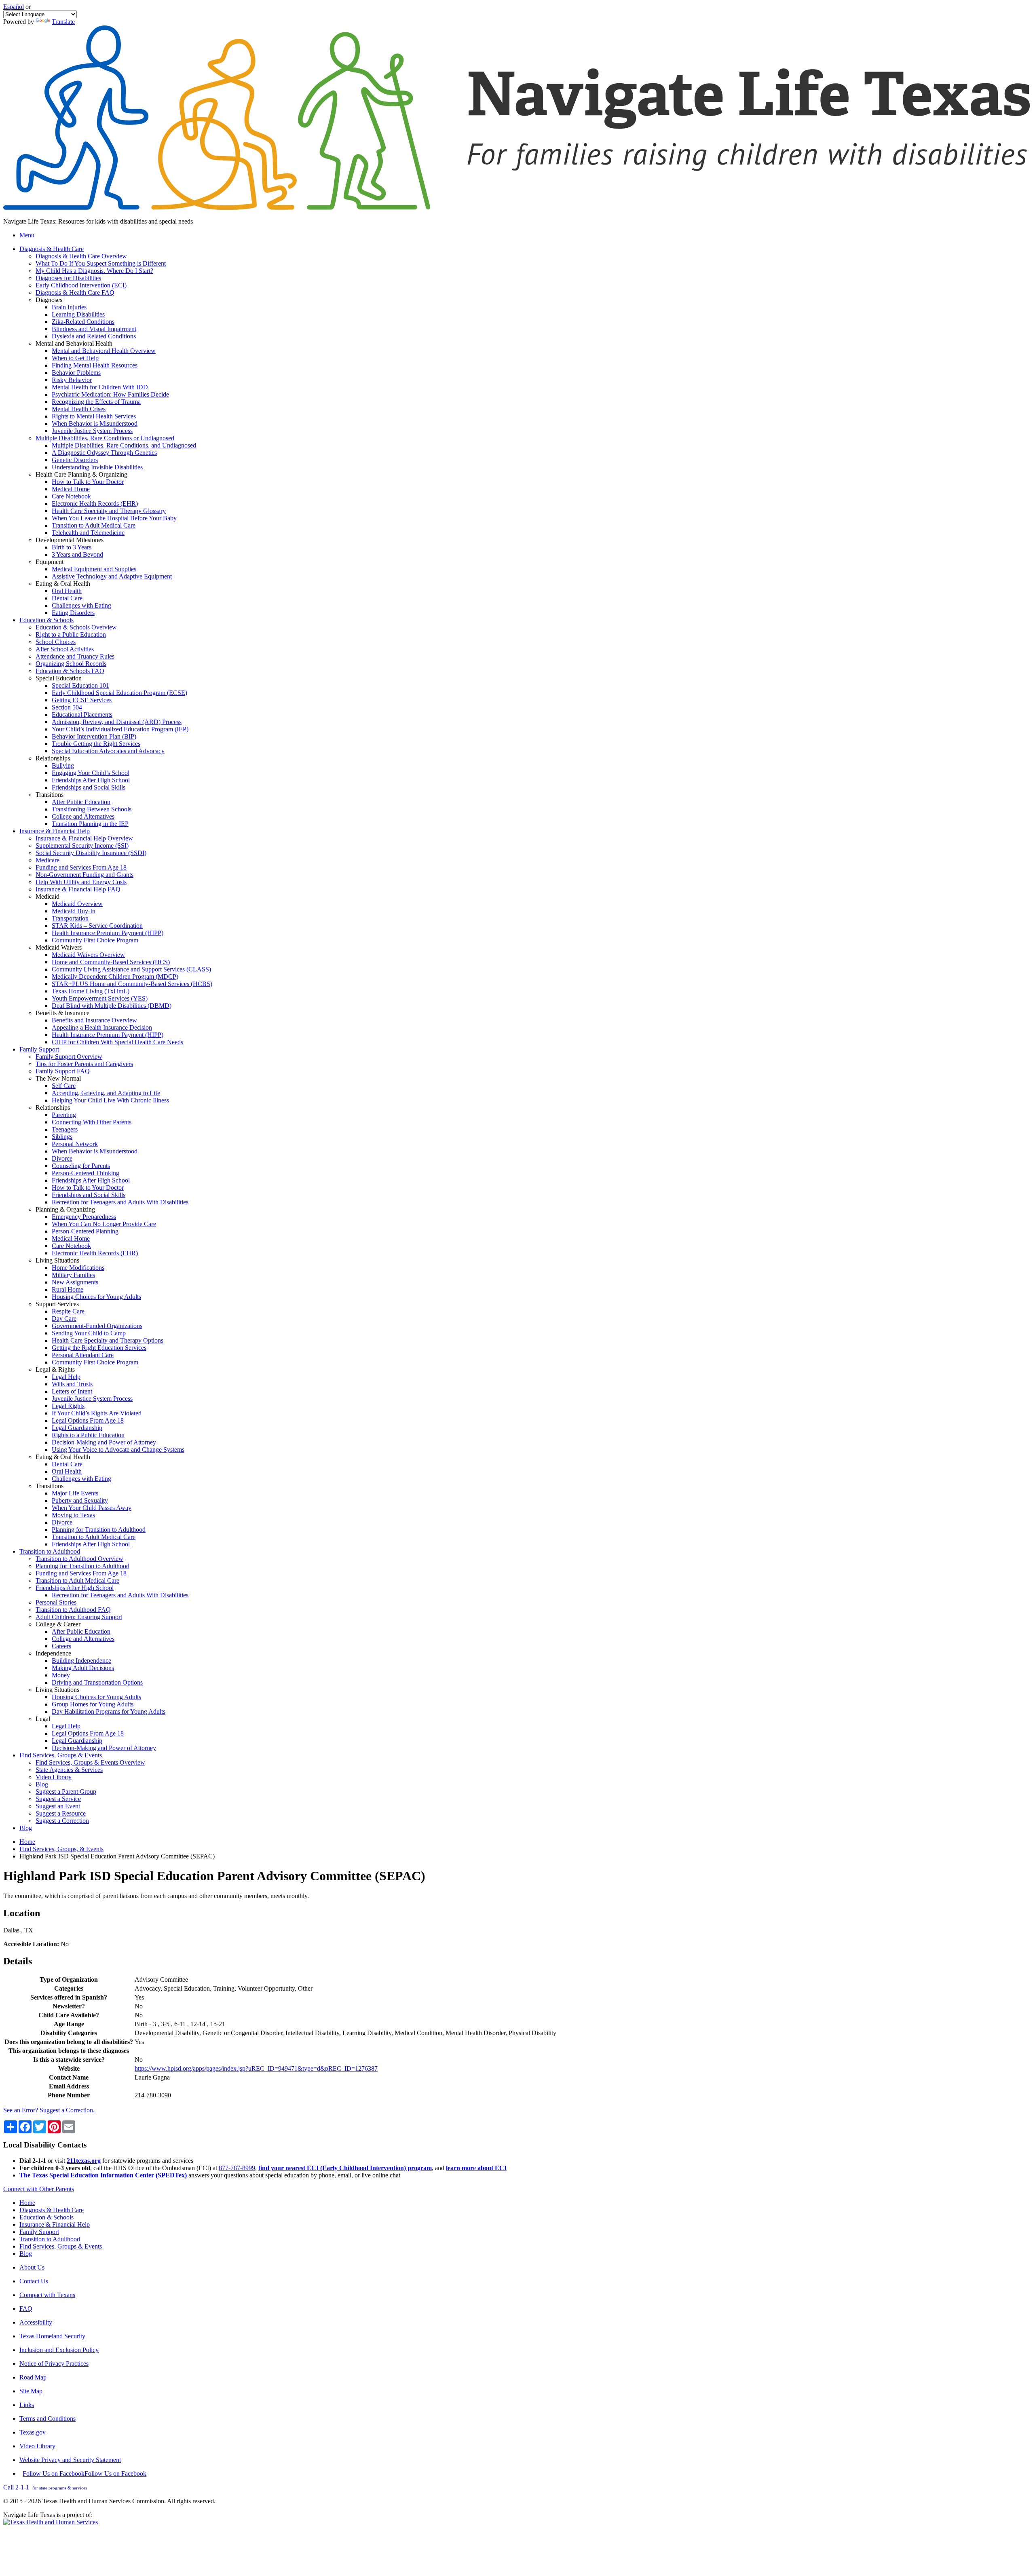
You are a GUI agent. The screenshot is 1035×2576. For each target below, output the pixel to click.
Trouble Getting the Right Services (96, 744)
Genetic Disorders (75, 460)
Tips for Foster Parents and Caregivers (84, 1064)
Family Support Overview (69, 1057)
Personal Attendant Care (83, 1355)
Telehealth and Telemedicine (88, 533)
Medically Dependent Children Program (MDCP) (115, 977)
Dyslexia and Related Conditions (94, 336)
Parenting (64, 1115)
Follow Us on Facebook (84, 2474)
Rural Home (68, 1289)
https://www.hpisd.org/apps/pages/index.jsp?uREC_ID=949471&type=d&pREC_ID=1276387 (256, 2068)
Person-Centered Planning (85, 1231)
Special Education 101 (80, 685)
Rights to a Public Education (88, 1435)
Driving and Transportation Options (97, 1682)
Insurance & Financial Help (55, 2224)
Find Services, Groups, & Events (61, 1849)
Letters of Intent (72, 1391)
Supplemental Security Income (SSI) (82, 846)
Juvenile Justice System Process (92, 431)
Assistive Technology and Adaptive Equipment (112, 576)
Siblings (62, 1137)
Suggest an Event (58, 1806)
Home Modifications (78, 1268)
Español (14, 7)
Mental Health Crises (79, 409)
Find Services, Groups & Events (61, 2246)
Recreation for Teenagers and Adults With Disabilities (120, 1202)
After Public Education (81, 802)
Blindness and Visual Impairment (94, 329)
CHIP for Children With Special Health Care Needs (117, 1042)
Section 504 (67, 707)
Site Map (31, 2391)
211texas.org (84, 2161)
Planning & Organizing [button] (65, 1209)
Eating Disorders (73, 613)
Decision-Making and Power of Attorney (104, 1442)
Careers (61, 1646)
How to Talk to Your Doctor (88, 482)
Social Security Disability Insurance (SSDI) (91, 853)
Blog (42, 1784)
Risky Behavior (72, 380)
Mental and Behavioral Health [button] (74, 343)
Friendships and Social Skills (89, 787)
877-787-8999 (237, 2168)
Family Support (39, 2232)
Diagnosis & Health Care (52, 2210)
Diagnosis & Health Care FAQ (75, 292)
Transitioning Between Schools (92, 809)
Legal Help (66, 1377)
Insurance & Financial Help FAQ (78, 889)
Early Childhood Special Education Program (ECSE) (119, 693)
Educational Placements (82, 715)
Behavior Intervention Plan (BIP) (94, 736)
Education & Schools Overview (76, 627)
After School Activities (65, 649)
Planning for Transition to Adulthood (99, 1530)
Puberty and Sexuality (80, 1500)
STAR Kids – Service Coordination (97, 926)
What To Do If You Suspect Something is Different (101, 263)
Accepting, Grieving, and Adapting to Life (106, 1093)
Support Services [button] (57, 1304)
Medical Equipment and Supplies (94, 569)
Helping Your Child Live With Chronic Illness (110, 1100)
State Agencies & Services (69, 1770)
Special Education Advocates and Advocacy (108, 751)
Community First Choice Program (95, 940)
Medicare (48, 860)
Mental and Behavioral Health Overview (104, 351)
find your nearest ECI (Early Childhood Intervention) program (345, 2168)
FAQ (26, 2309)
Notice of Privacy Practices (54, 2364)
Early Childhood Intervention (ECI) (81, 285)
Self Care (64, 1086)
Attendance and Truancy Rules (75, 656)
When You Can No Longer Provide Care (104, 1224)
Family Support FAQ (63, 1071)
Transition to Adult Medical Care (94, 525)
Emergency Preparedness (84, 1217)
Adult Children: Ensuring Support (79, 1617)
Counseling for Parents (81, 1166)
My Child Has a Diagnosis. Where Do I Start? (94, 271)
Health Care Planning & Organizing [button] (81, 474)
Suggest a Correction (62, 1821)
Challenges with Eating (81, 605)
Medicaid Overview (77, 904)
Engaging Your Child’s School (91, 773)
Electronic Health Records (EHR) (95, 504)
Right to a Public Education (71, 634)
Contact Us (34, 2281)
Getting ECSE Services (82, 700)
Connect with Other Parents (39, 2189)
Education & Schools (46, 2217)
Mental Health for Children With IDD (100, 387)
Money (61, 1675)
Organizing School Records (71, 664)
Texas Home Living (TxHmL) (91, 991)
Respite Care (68, 1311)
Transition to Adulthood (50, 2239)
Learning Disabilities (78, 314)
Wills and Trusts (72, 1384)
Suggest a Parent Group (66, 1792)
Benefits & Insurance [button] (62, 1013)
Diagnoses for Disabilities (68, 278)
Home (27, 1842)
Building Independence (81, 1661)
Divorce (62, 1158)
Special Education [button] (59, 678)
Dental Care (67, 598)
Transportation (70, 918)
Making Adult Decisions (83, 1668)
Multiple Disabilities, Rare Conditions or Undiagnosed (105, 438)
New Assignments (75, 1282)
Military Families (73, 1275)
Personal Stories (56, 1602)
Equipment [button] (50, 562)
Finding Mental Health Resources (95, 365)
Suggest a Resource (61, 1813)
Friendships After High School (91, 780)
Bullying (63, 765)
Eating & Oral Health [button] (63, 584)
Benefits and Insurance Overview (94, 1020)
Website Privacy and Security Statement (70, 2460)
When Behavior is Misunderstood (95, 423)
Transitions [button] (50, 795)
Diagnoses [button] (49, 300)
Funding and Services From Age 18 (81, 867)
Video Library (54, 1777)
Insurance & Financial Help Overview (84, 838)
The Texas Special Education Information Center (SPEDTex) (103, 2175)
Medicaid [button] (48, 896)
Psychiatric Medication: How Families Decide (110, 394)
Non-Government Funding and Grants (84, 875)
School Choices (56, 642)
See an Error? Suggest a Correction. (49, 2110)
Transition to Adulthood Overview (79, 1559)
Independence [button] (53, 1653)
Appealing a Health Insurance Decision (102, 1027)
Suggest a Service (58, 1799)
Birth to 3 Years (72, 547)
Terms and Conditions (48, 2419)
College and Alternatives (83, 816)
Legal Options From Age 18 (88, 1420)
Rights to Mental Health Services (94, 416)
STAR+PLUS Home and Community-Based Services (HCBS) (132, 984)
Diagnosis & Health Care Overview (81, 256)
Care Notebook (71, 496)
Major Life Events (75, 1493)
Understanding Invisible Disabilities (97, 467)
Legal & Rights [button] (55, 1369)
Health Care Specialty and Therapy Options (108, 1340)
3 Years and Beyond (77, 554)
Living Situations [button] (57, 1260)
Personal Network (75, 1144)
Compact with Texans (47, 2295)
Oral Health (67, 591)
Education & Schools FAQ (70, 671)
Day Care (64, 1319)
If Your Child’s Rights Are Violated (97, 1413)
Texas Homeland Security (52, 2336)
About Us (32, 2267)
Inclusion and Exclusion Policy (59, 2350)
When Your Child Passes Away (92, 1508)
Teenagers (65, 1129)
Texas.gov (33, 2432)
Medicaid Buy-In (74, 911)
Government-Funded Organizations (97, 1326)
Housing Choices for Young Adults (96, 1297)
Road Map (33, 2377)
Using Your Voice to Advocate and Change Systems (118, 1450)
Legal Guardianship (77, 1428)
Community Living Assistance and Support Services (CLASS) (131, 969)
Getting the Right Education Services (99, 1348)
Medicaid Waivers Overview (88, 955)
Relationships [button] (53, 758)
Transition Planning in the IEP (90, 824)
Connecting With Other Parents (92, 1122)
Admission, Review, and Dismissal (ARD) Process (117, 722)
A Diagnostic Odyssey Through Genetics (104, 453)
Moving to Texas (73, 1515)
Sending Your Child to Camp (89, 1333)
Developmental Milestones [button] (70, 540)
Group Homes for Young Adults (93, 1704)
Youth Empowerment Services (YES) (100, 998)
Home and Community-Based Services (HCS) (111, 962)
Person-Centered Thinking (86, 1173)
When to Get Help (75, 358)
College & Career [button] (58, 1624)
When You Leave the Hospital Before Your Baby (114, 518)
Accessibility (36, 2322)
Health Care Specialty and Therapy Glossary (109, 511)
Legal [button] (43, 1719)
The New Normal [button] (58, 1078)
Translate (63, 22)
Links (27, 2405)
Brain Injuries (69, 307)
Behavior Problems (76, 373)
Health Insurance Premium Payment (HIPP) (108, 933)
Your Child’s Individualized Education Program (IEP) (120, 729)
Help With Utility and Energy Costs (81, 882)
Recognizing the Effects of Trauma (96, 402)
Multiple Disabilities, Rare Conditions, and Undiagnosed (124, 445)
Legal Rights (68, 1406)
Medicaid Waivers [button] (59, 947)
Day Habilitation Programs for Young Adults (109, 1711)
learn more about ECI (476, 2168)
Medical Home (71, 489)
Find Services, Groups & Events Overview (90, 1762)
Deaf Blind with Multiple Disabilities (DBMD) (112, 1006)
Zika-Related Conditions (83, 322)
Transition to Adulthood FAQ (73, 1610)
